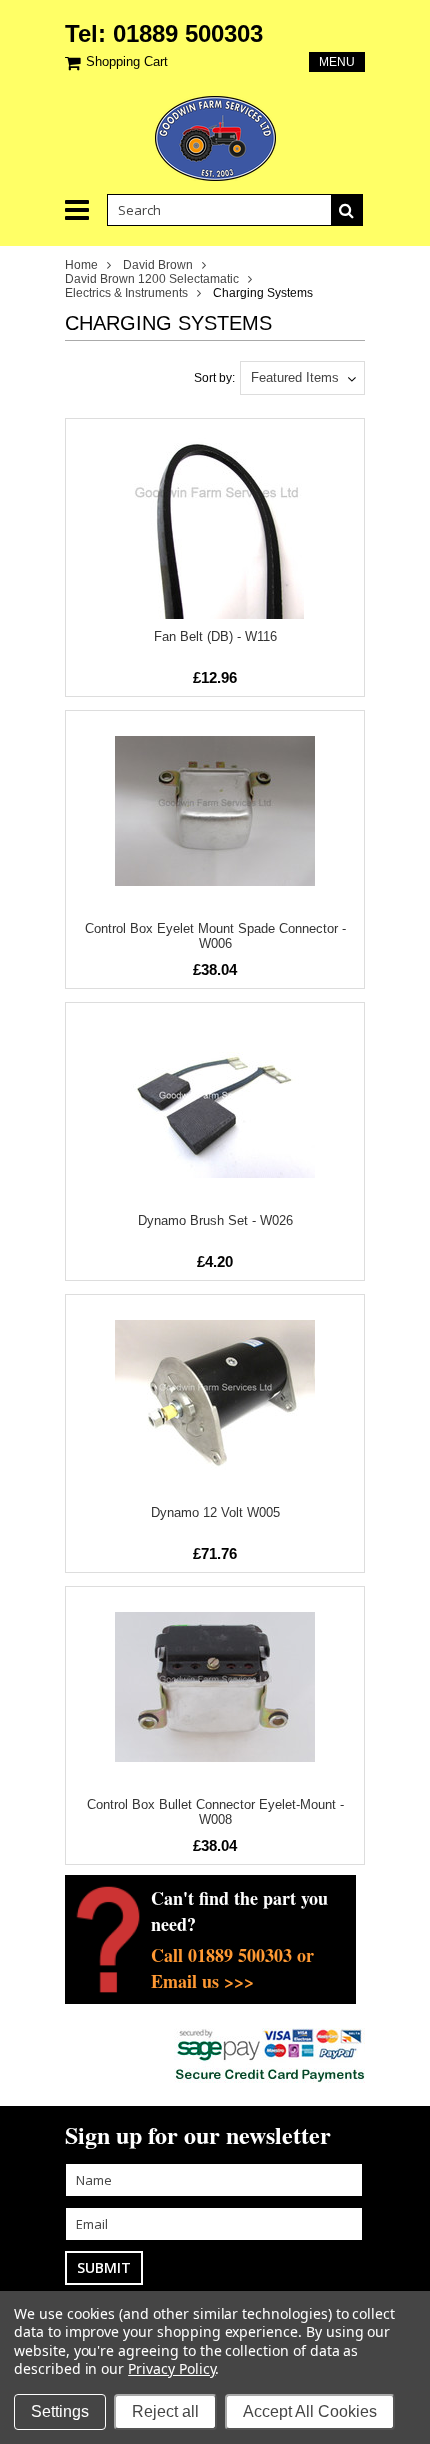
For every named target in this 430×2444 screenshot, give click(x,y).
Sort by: (214, 378)
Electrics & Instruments (126, 293)
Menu (337, 62)
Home (81, 265)
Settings (60, 2411)
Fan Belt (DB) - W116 (215, 636)
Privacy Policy (171, 2368)
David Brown (158, 265)
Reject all (165, 2411)
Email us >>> (202, 1981)
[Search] (347, 210)
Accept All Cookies (310, 2411)
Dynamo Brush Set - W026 (215, 1220)
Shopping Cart (127, 61)
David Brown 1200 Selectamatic (152, 279)
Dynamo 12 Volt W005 (215, 1512)
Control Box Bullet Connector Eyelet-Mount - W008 (215, 1812)
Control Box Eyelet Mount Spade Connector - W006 (215, 936)
